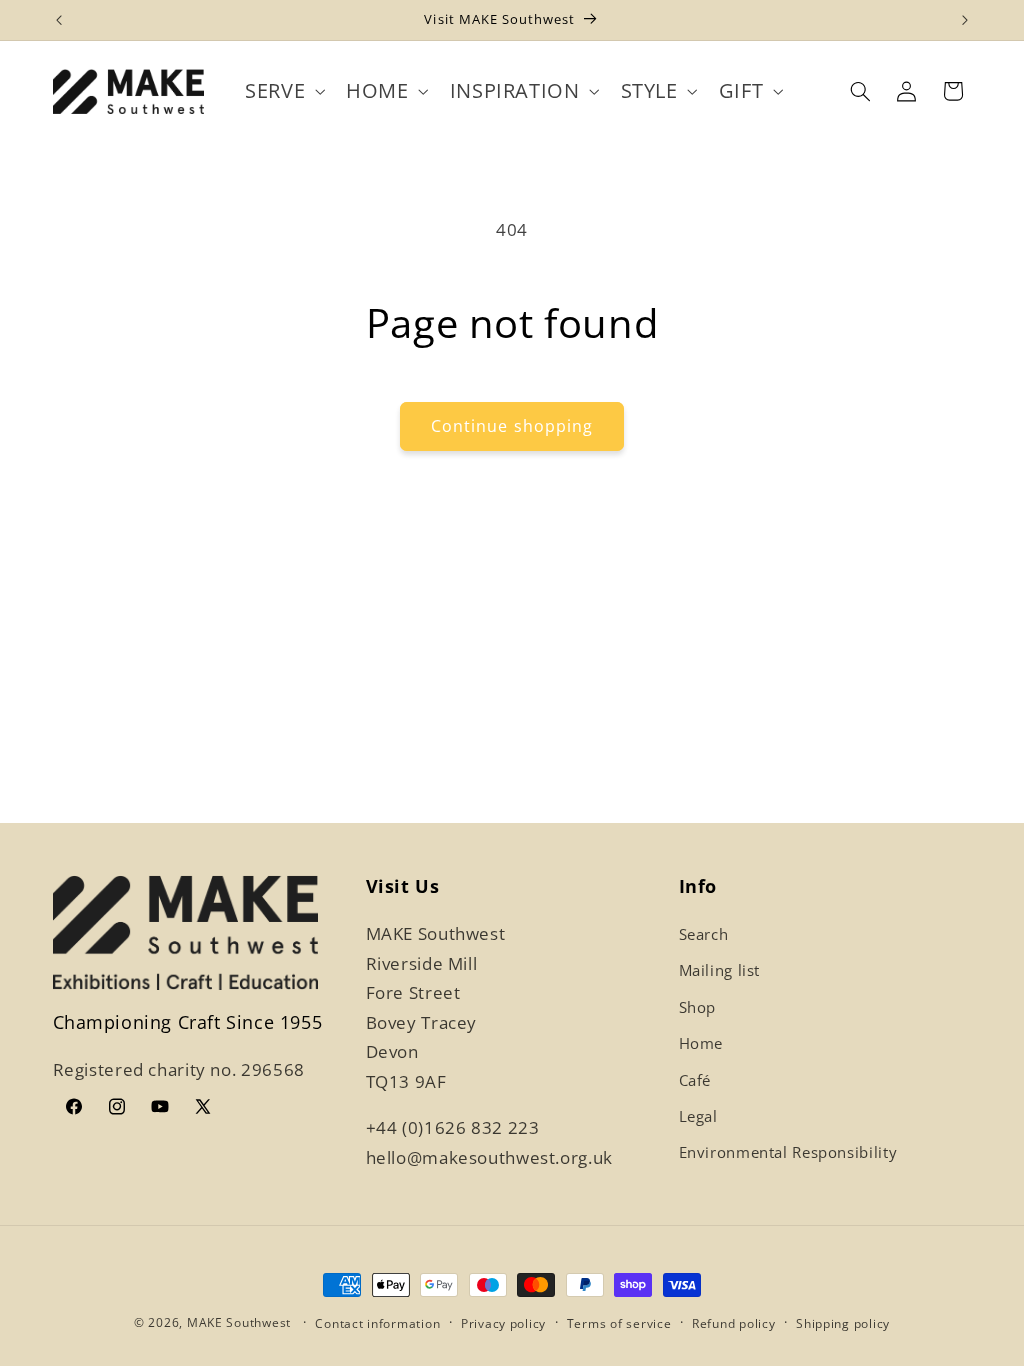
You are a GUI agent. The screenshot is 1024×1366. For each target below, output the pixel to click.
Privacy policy (503, 1323)
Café (695, 1080)
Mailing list (720, 970)
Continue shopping (512, 426)
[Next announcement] (965, 20)
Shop (698, 1007)
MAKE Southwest (239, 1322)
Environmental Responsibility (788, 1152)
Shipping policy (843, 1323)
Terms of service (619, 1323)
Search (704, 934)
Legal (698, 1116)
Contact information (377, 1323)
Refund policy (734, 1323)
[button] (283, 91)
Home (701, 1043)
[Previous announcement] (59, 20)
